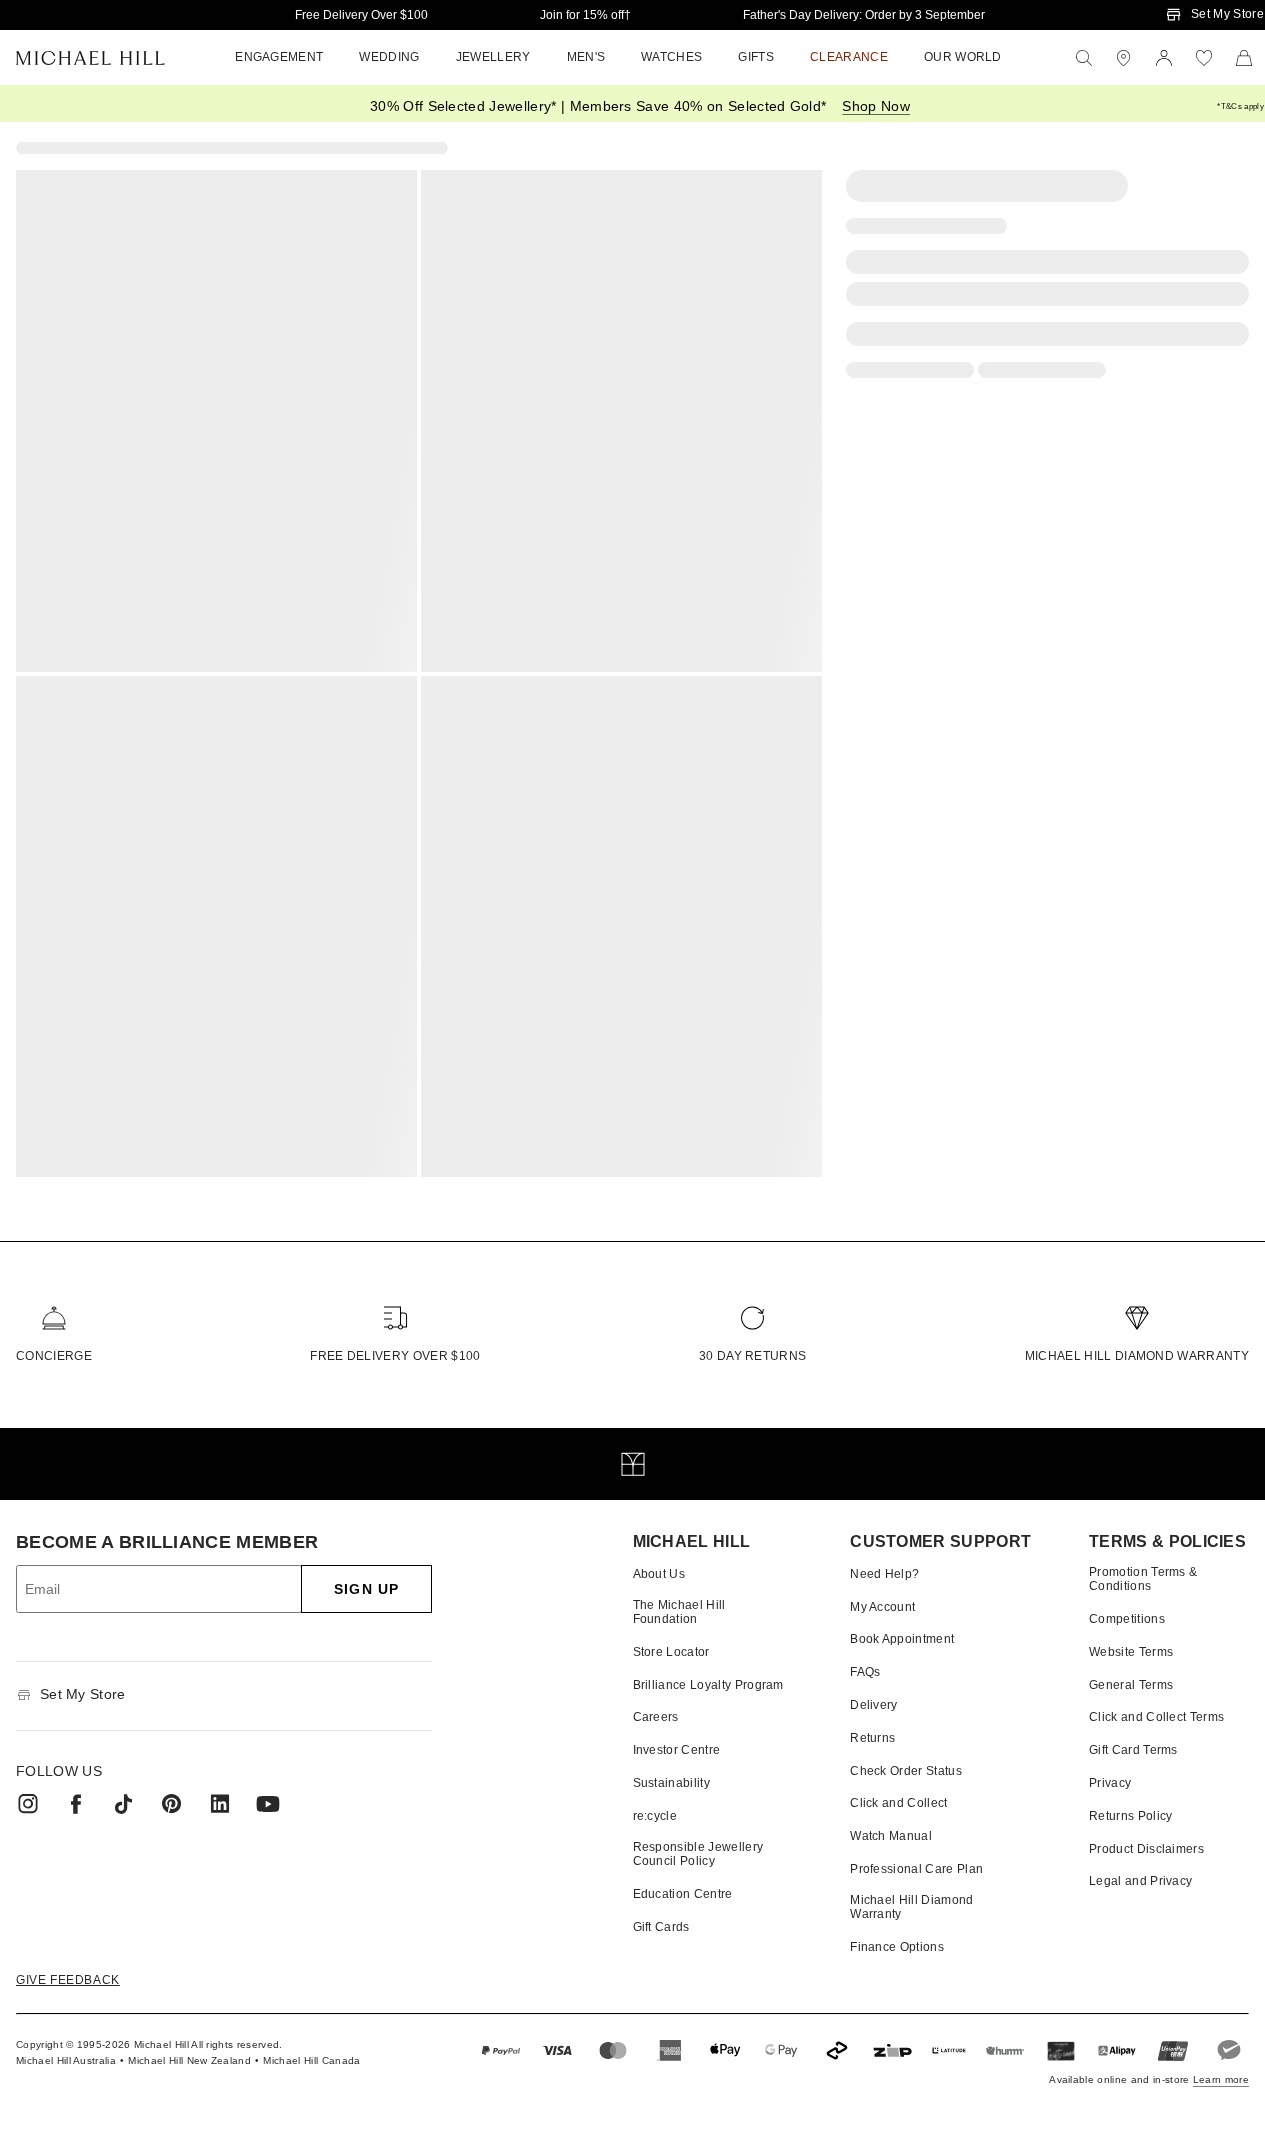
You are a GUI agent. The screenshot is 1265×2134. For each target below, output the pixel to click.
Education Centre (683, 1894)
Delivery (874, 1705)
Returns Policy (1130, 1816)
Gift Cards (661, 1927)
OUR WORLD (963, 57)
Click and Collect (898, 1803)
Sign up (366, 1589)
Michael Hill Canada (311, 2060)
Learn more (1221, 2079)
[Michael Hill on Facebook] (76, 1804)
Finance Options (897, 1947)
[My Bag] (1244, 58)
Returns (872, 1738)
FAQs (865, 1672)
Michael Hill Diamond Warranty (1137, 1356)
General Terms (1131, 1685)
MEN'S (586, 57)
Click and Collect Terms (1156, 1717)
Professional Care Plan (916, 1869)
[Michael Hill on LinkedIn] (220, 1804)
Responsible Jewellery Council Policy (698, 1854)
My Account (882, 1607)
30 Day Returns (752, 1356)
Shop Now (876, 106)
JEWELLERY (493, 57)
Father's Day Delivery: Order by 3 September (864, 15)
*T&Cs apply (1240, 106)
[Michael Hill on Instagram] (28, 1804)
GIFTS (756, 57)
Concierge (54, 1356)
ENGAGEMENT (279, 57)
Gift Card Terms (1133, 1750)
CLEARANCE (849, 57)
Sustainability (671, 1783)
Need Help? (884, 1574)
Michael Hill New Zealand (189, 2060)
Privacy (1110, 1783)
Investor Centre (677, 1750)
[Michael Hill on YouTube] (268, 1804)
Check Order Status (906, 1771)
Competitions (1127, 1619)
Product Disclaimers (1146, 1849)
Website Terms (1131, 1652)
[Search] (1084, 58)
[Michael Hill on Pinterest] (172, 1804)
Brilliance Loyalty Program (708, 1685)
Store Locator (671, 1652)
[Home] (90, 58)
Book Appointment (902, 1639)
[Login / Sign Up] (1164, 58)
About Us (659, 1574)
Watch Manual (891, 1836)
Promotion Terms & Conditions (1143, 1579)
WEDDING (389, 57)
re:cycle (655, 1816)
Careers (656, 1717)
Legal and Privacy (1140, 1881)
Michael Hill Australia (66, 2060)
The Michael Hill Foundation (679, 1612)
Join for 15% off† (585, 15)
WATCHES (671, 57)
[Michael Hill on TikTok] (124, 1804)
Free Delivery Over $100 (361, 15)
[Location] (1124, 58)
